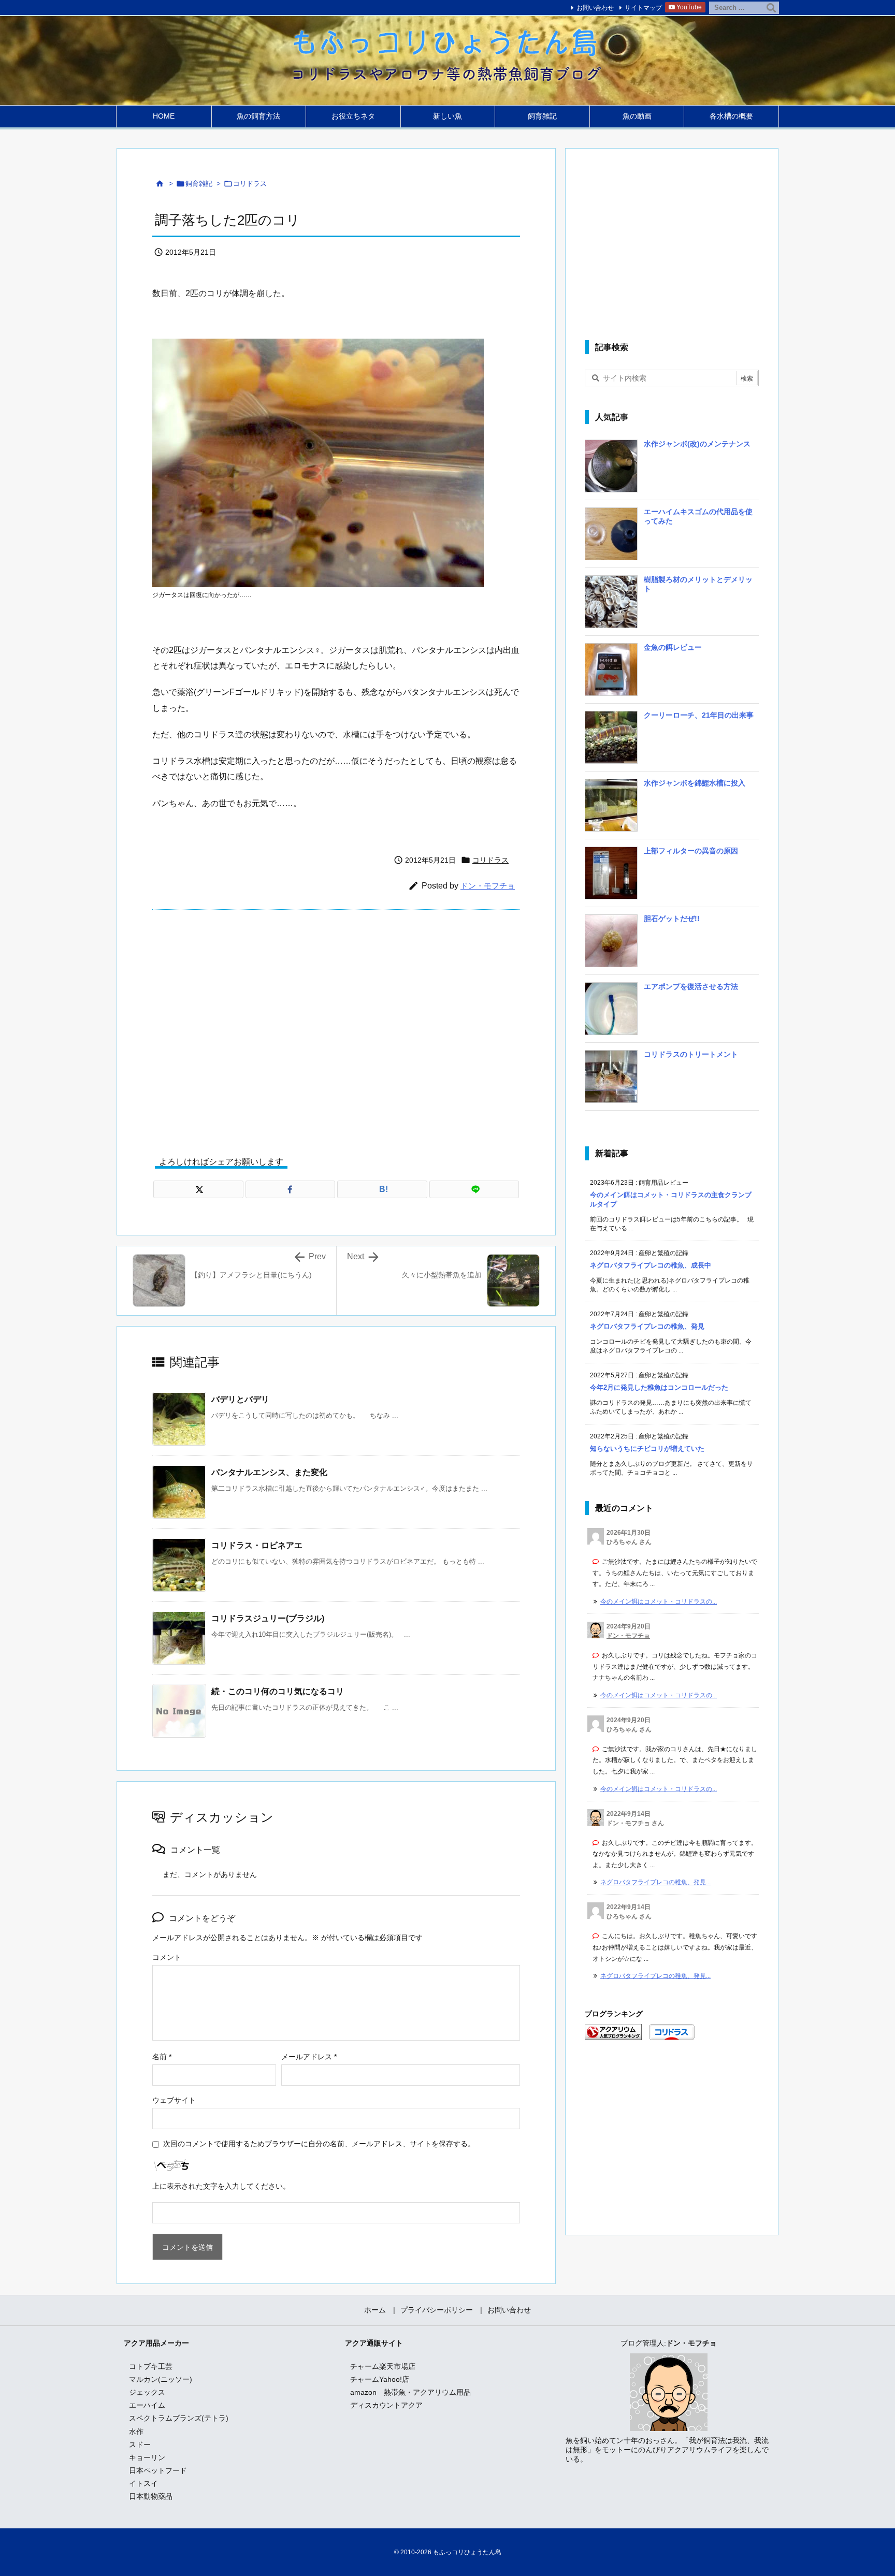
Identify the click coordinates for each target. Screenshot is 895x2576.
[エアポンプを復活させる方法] (611, 1012)
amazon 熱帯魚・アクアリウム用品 (410, 2392)
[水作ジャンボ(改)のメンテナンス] (611, 470)
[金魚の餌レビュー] (611, 673)
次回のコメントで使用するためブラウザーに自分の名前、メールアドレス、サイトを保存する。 (319, 2144)
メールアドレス (309, 2057)
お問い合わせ (595, 8)
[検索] (771, 8)
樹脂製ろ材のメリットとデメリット (698, 584)
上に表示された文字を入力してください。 (221, 2186)
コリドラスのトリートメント (691, 1054)
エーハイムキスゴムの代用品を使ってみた (698, 516)
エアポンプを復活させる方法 (691, 986)
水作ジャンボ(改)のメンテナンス (697, 444)
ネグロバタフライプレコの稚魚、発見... (655, 1882)
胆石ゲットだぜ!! (672, 919)
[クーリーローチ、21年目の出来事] (611, 741)
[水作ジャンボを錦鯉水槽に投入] (611, 809)
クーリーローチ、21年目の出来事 (699, 715)
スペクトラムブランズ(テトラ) (179, 2418)
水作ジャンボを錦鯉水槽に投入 (695, 783)
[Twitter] (198, 1189)
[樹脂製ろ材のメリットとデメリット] (611, 605)
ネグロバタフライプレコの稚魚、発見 (647, 1326)
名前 (162, 2057)
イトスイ (143, 2483)
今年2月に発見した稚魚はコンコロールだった (659, 1387)
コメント (167, 1957)
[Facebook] (291, 1189)
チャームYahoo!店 (380, 2379)
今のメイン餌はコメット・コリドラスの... (659, 1602)
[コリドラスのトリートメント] (611, 1080)
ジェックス (147, 2392)
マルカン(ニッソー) (161, 2379)
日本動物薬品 (151, 2496)
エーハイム (147, 2405)
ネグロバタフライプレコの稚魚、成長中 (651, 1265)
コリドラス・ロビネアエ (257, 1545)
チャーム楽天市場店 (383, 2366)
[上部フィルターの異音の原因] (611, 877)
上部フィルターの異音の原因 (691, 851)
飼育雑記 (199, 184)
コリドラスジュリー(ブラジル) (268, 1618)
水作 (136, 2432)
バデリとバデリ (240, 1399)
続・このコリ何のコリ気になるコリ (278, 1691)
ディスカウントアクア (386, 2405)
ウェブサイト (174, 2100)
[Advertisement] (336, 1025)
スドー (140, 2444)
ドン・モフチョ (488, 886)
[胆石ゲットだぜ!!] (611, 944)
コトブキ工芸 (151, 2366)
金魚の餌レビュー (673, 647)
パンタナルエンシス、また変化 (269, 1472)
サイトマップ (643, 8)
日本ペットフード (158, 2470)
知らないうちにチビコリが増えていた (647, 1449)
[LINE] (474, 1189)
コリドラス (250, 184)
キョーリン (147, 2457)
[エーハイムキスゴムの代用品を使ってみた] (611, 537)
